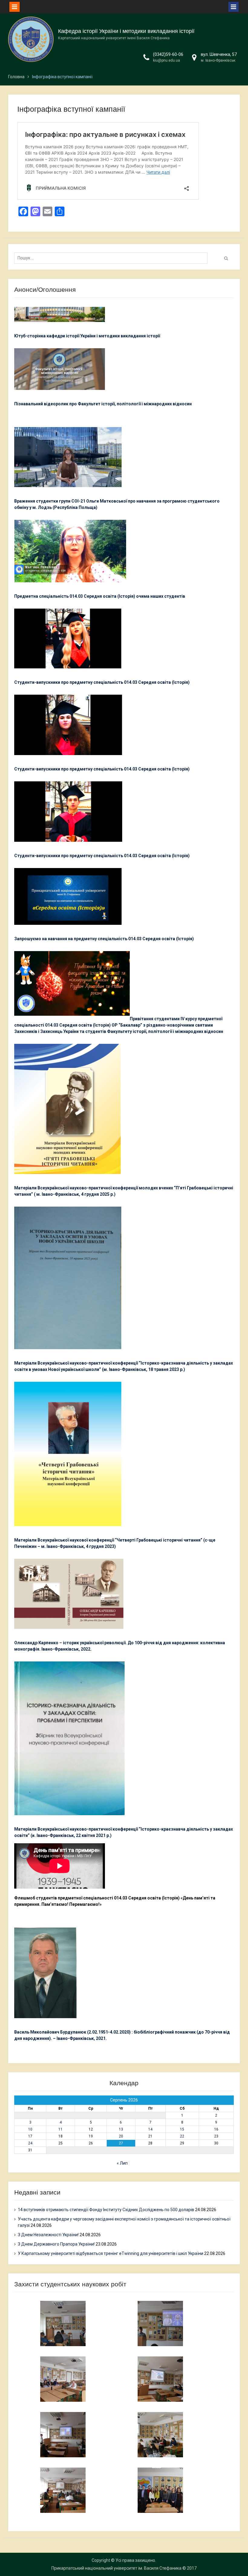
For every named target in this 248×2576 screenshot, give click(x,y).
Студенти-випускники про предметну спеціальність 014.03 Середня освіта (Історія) (102, 682)
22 (182, 2136)
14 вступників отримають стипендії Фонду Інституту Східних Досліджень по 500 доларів (106, 2210)
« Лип (122, 2163)
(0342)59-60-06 (168, 54)
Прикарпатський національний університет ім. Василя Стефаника (116, 2568)
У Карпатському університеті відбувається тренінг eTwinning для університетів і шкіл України (111, 2253)
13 (121, 2129)
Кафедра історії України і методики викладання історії (126, 31)
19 (91, 2136)
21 (150, 2136)
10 (30, 2129)
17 (30, 2136)
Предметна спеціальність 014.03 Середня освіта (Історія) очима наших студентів (100, 596)
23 (216, 2136)
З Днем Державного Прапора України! (56, 2244)
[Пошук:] (112, 258)
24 (30, 2143)
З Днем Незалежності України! (48, 2235)
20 (121, 2136)
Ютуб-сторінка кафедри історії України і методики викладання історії (87, 336)
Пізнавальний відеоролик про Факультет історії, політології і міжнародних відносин (103, 404)
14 (150, 2129)
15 (182, 2129)
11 (60, 2129)
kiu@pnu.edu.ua (166, 60)
